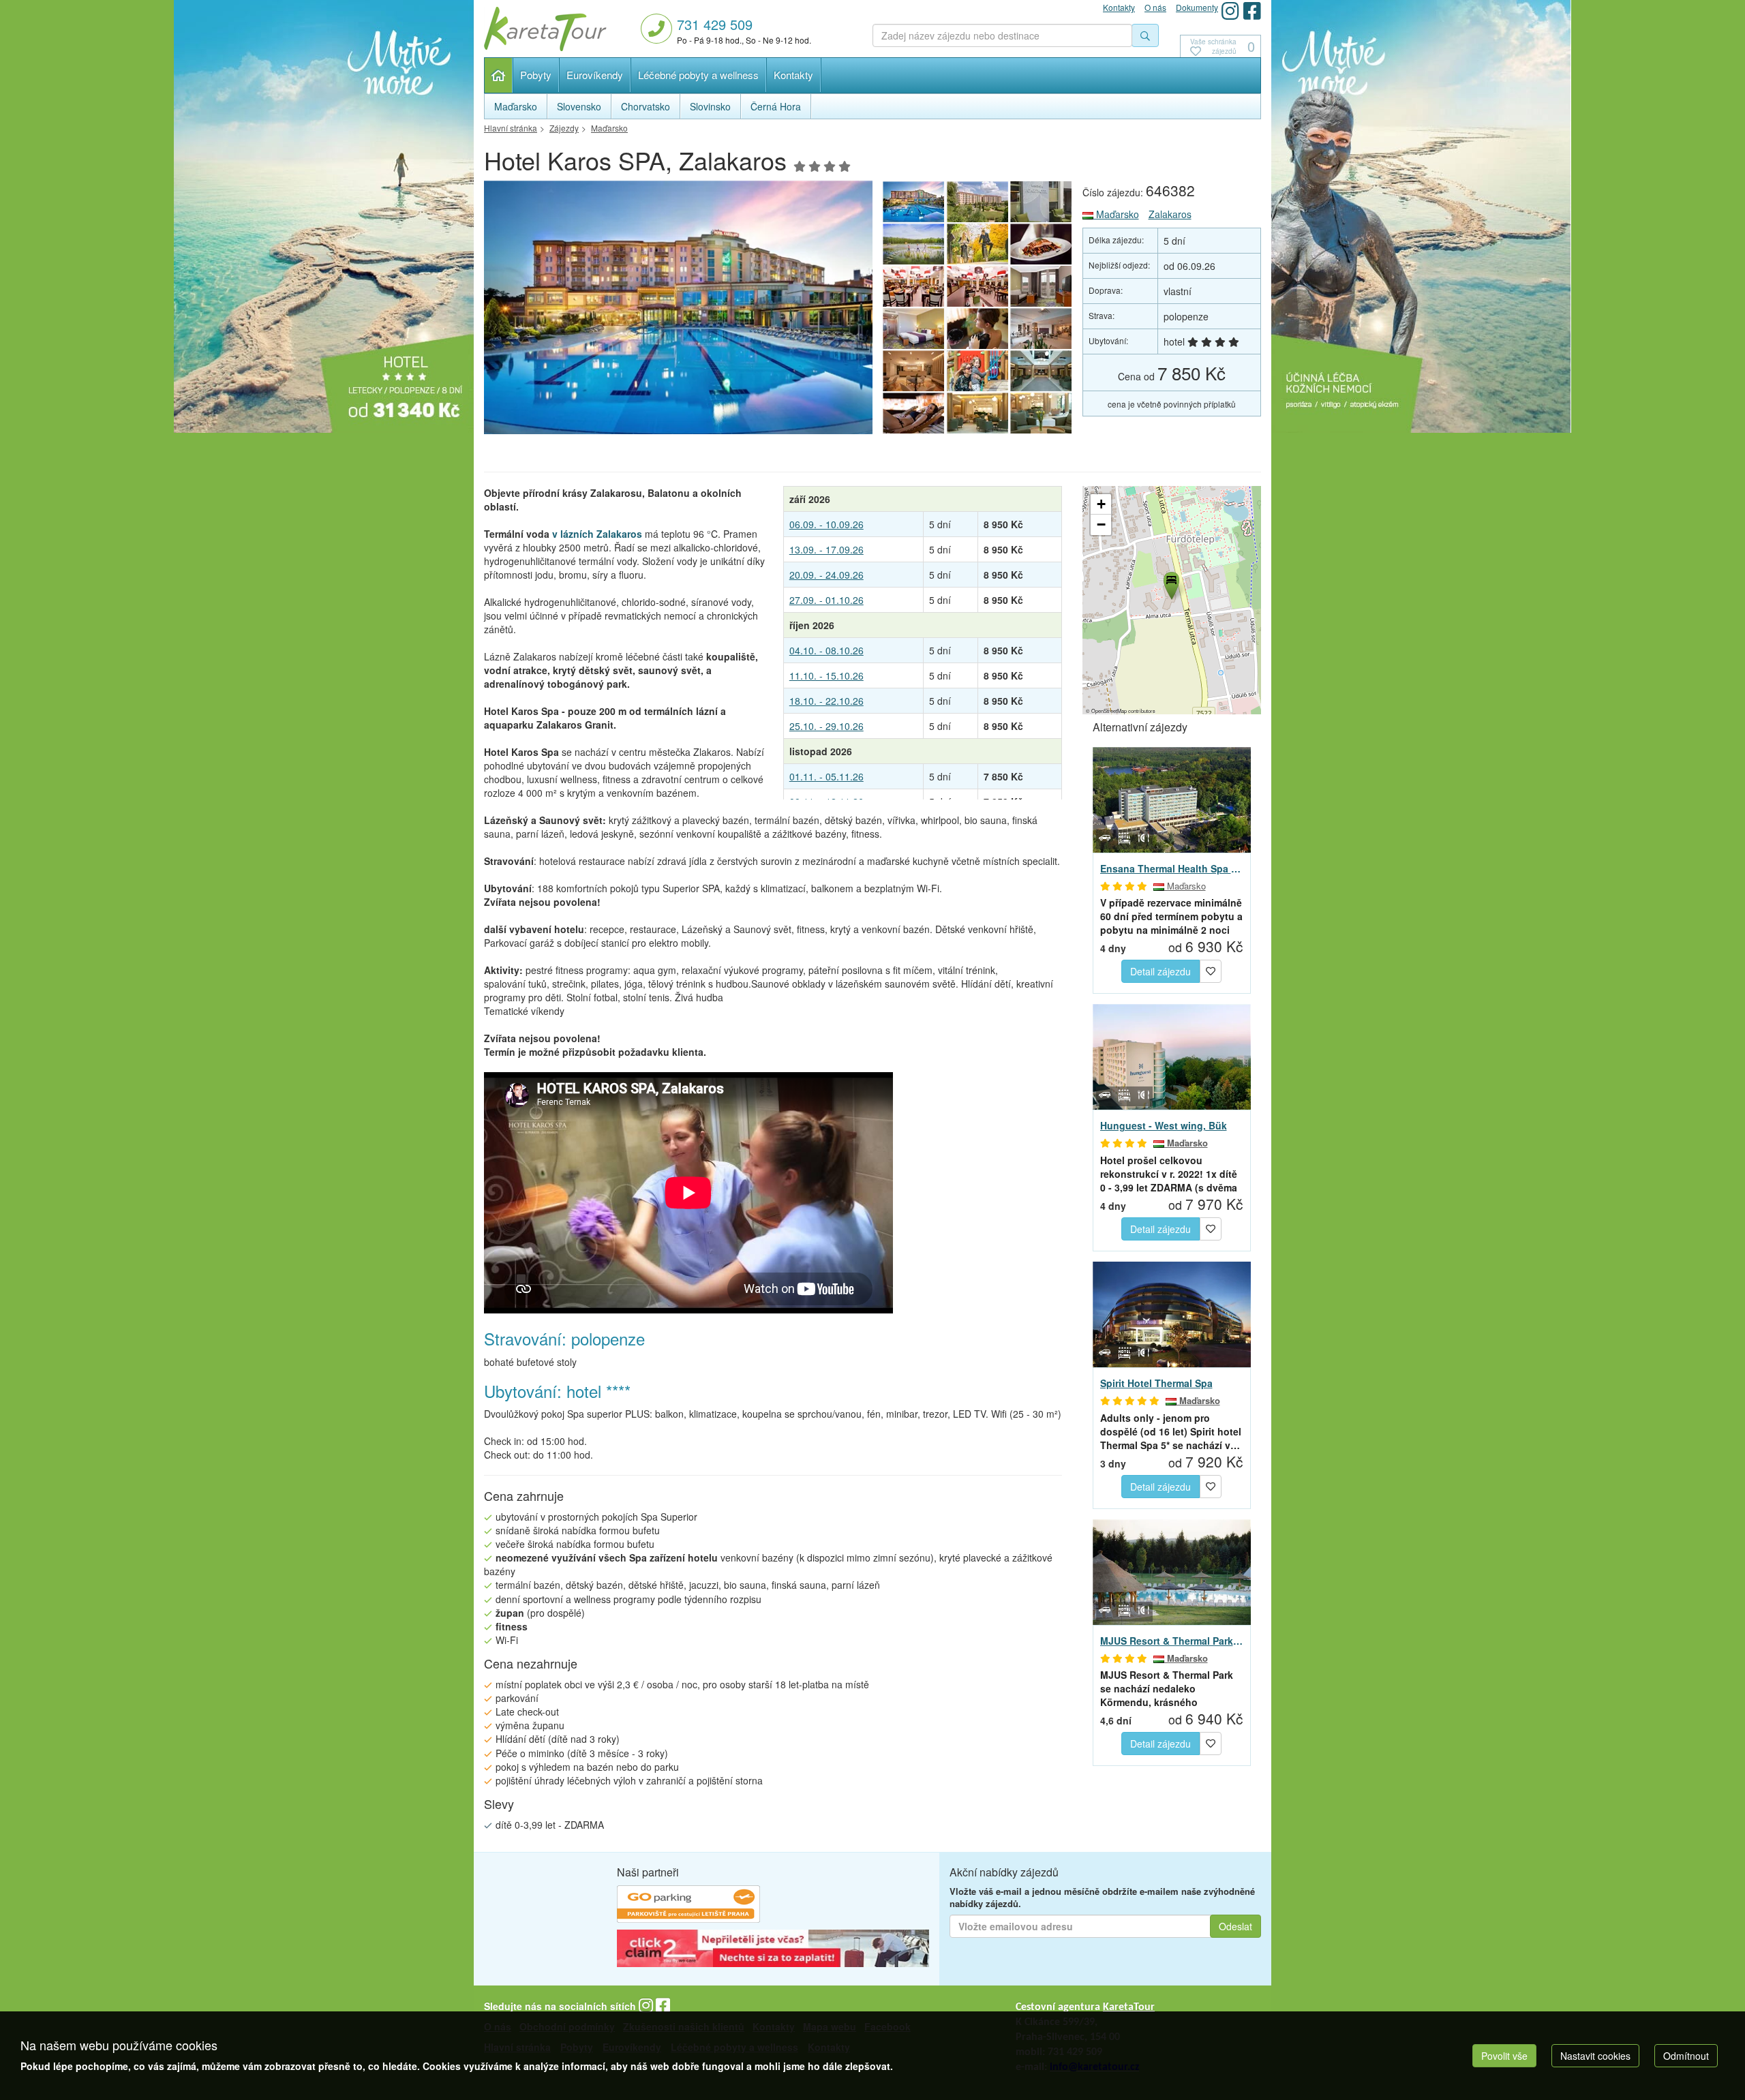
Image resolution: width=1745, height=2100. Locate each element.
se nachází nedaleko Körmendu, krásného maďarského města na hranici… (1167, 1688)
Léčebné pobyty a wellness (698, 75)
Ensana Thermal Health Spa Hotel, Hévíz (1172, 868)
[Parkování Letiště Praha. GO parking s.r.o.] (688, 1906)
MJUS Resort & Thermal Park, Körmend (1172, 1641)
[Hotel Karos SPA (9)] (913, 286)
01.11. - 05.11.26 (826, 776)
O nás (1155, 7)
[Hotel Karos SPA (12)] (913, 244)
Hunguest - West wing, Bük (1164, 1125)
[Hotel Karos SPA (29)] (977, 413)
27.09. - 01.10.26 (826, 600)
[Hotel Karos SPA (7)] (1042, 286)
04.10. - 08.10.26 (826, 650)
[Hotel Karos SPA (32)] (977, 371)
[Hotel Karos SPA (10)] (1042, 244)
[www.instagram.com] (1230, 11)
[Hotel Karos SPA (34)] (1042, 329)
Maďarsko (1116, 214)
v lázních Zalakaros (597, 534)
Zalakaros (1170, 214)
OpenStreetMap (1109, 711)
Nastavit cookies (1595, 2056)
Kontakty (793, 75)
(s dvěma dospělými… (1169, 1174)
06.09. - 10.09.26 (826, 524)
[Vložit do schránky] (1211, 970)
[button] (1170, 583)
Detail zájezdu (1160, 971)
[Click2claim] (773, 1950)
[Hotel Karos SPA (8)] (977, 286)
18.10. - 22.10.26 (826, 701)
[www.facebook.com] (1252, 11)
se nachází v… (1171, 1431)
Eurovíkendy (595, 75)
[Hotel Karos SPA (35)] (977, 329)
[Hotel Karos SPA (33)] (913, 371)
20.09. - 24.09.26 (826, 575)
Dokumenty (1197, 7)
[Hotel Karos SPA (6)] (913, 329)
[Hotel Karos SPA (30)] (913, 413)
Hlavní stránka (499, 75)
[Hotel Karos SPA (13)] (1042, 202)
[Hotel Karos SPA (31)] (1042, 371)
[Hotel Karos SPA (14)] (678, 311)
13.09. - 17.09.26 (826, 549)
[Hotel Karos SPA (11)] (977, 244)
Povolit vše (1504, 2056)
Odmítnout (1686, 2056)
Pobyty (536, 75)
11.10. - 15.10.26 (826, 675)
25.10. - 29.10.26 (826, 726)
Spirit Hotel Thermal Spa (1156, 1383)
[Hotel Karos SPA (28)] (1042, 413)
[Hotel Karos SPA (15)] (977, 202)
